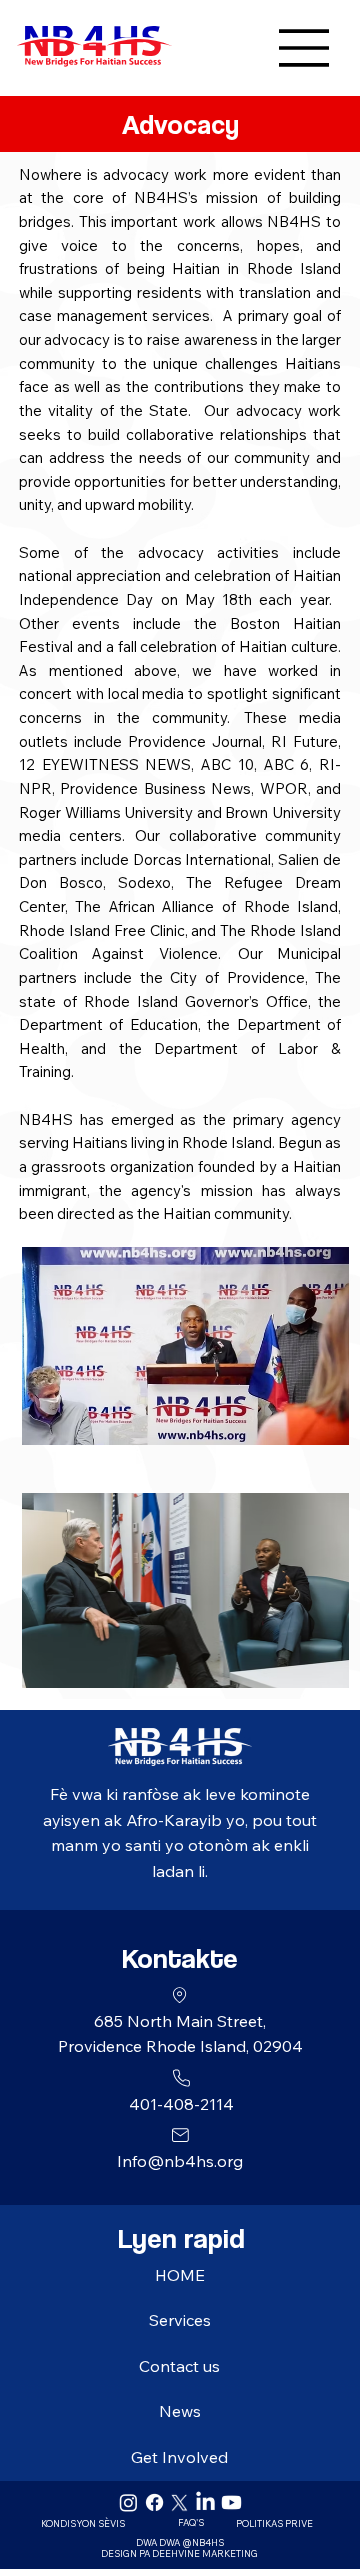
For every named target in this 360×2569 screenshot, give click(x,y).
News (180, 2411)
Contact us (179, 2366)
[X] (179, 2502)
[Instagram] (128, 2502)
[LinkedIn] (205, 2502)
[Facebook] (154, 2502)
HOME (180, 2275)
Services (180, 2320)
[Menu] (252, 48)
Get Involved (179, 2457)
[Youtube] (231, 2502)
